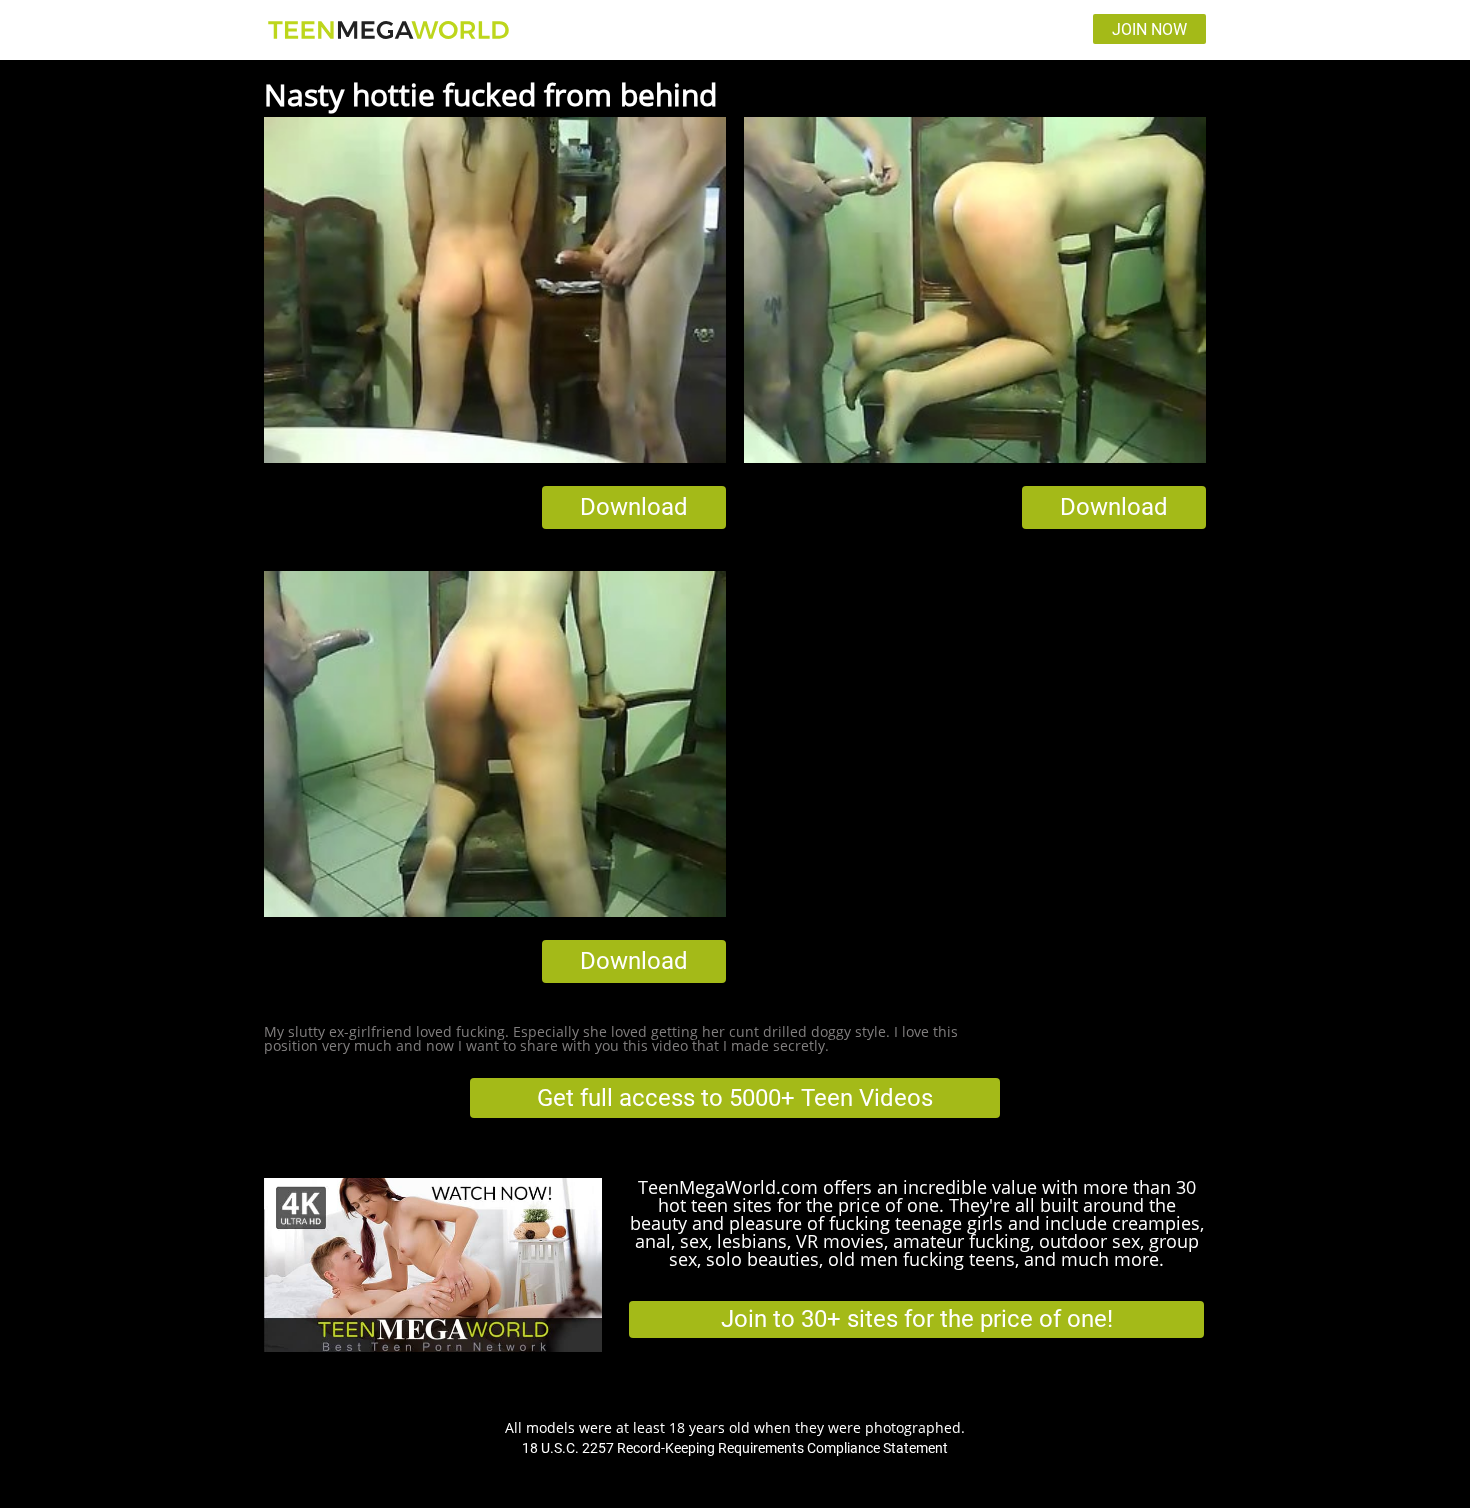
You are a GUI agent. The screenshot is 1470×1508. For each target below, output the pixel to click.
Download (634, 507)
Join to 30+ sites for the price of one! (917, 1319)
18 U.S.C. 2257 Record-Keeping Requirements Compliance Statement (735, 1448)
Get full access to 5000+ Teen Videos (735, 1098)
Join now (1149, 29)
